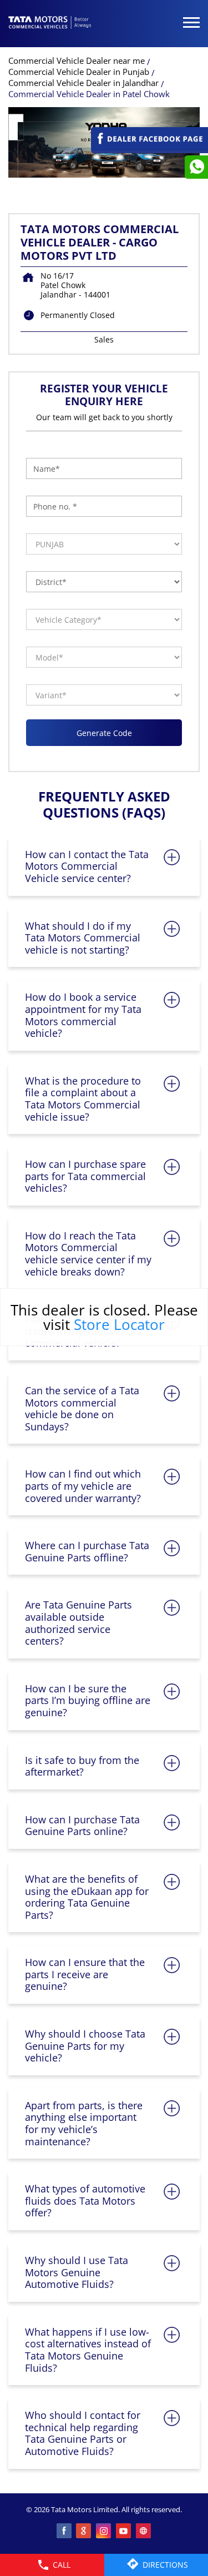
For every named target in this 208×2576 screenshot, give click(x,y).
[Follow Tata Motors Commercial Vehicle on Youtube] (124, 2532)
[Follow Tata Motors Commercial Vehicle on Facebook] (64, 2532)
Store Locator (119, 1324)
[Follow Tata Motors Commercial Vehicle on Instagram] (104, 2532)
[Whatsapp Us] (196, 167)
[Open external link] (149, 148)
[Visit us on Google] (84, 2532)
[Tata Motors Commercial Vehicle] (50, 23)
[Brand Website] (144, 2532)
